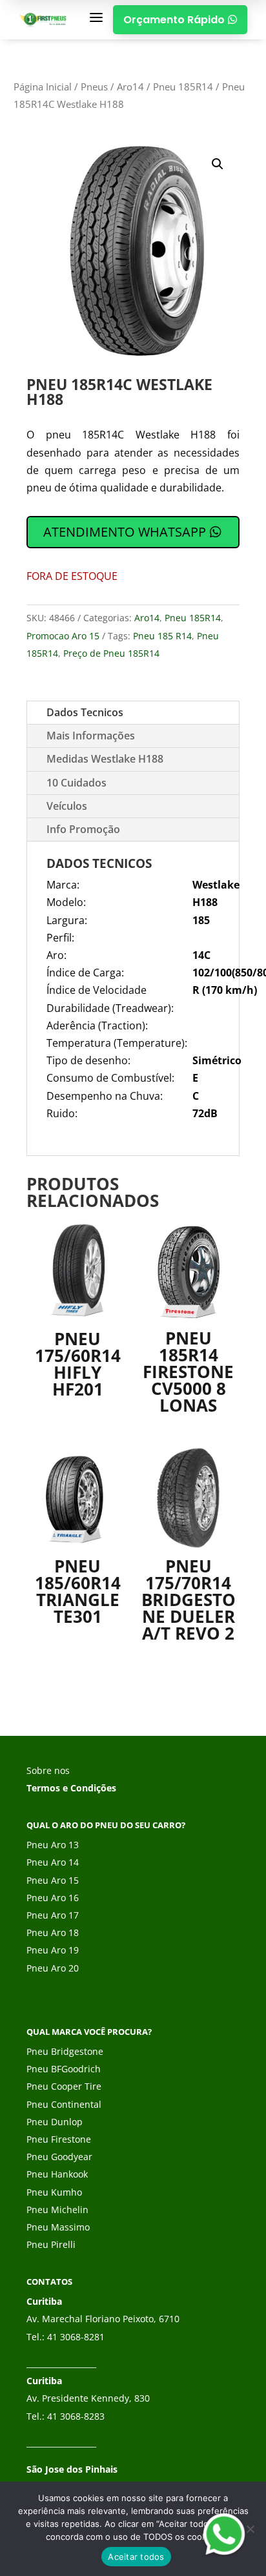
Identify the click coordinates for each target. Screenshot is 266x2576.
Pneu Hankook (57, 2174)
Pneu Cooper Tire (64, 2086)
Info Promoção (83, 829)
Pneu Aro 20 (53, 1968)
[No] (250, 2529)
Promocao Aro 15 (63, 636)
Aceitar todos (136, 2557)
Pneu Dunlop (55, 2122)
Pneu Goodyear (59, 2157)
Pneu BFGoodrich (64, 2069)
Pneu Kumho (54, 2192)
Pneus (94, 87)
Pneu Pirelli (51, 2244)
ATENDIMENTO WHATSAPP (125, 532)
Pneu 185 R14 (162, 636)
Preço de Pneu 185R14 (111, 653)
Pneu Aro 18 (53, 1932)
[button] (218, 164)
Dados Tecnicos (85, 712)
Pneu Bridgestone (65, 2051)
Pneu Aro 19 (53, 1950)
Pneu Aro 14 (53, 1862)
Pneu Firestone (59, 2139)
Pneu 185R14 (183, 87)
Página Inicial (43, 87)
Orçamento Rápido (180, 20)
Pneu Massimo (58, 2227)
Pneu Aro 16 (53, 1898)
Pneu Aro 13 (53, 1845)
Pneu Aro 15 (53, 1880)
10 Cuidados (77, 783)
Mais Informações (91, 736)
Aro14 (130, 87)
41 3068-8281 (76, 2337)
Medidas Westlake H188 (105, 759)
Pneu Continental (64, 2104)
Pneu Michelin (57, 2210)
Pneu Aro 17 (53, 1915)
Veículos (67, 806)
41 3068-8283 (76, 2416)
